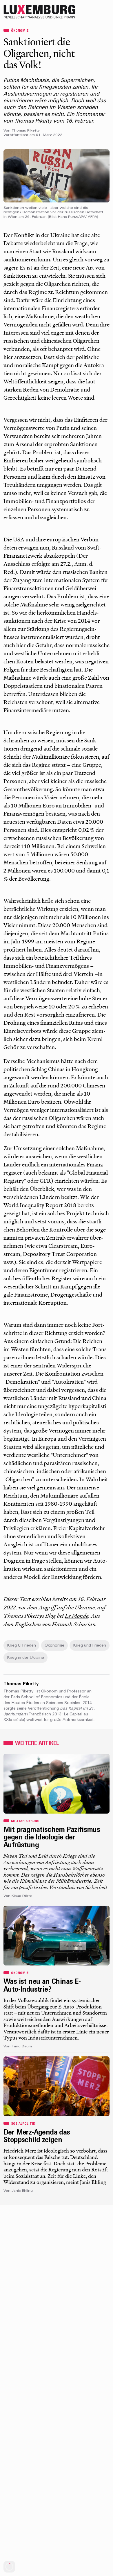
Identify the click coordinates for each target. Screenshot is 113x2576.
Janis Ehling (22, 2191)
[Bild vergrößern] (57, 176)
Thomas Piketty (26, 131)
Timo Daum (22, 2047)
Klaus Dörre (22, 1896)
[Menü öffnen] (107, 12)
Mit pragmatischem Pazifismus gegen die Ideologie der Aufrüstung (52, 1838)
